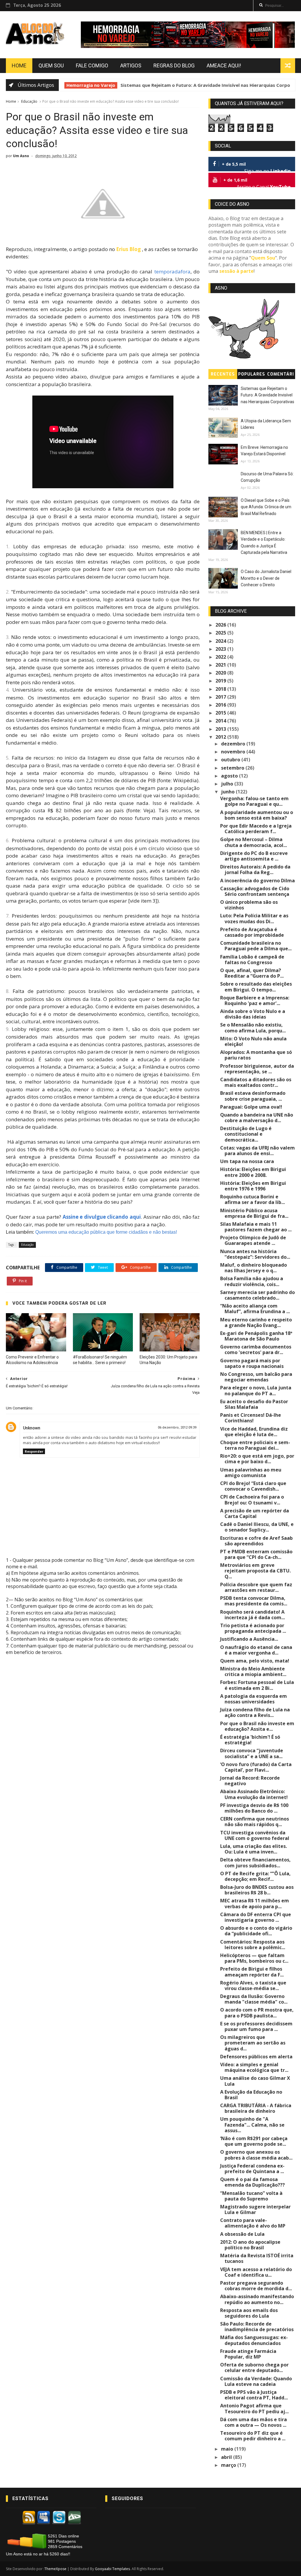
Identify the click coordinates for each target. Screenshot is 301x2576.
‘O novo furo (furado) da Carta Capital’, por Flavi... (256, 1767)
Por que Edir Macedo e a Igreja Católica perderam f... (256, 829)
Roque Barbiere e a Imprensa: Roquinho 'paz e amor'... (255, 1000)
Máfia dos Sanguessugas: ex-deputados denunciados (254, 2340)
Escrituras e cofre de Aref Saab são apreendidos (256, 1541)
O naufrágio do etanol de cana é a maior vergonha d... (256, 1650)
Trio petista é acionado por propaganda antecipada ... (253, 1628)
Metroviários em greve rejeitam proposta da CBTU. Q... (255, 1571)
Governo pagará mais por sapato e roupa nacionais (252, 1363)
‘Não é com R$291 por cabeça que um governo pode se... (254, 2141)
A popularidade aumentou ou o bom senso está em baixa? (257, 815)
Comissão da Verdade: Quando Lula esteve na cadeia (256, 2381)
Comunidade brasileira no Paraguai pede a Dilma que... (256, 946)
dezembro (234, 744)
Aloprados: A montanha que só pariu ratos (256, 1055)
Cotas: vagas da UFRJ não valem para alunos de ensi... (257, 1151)
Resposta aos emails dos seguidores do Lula (249, 2313)
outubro (231, 760)
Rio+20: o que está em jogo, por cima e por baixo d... (257, 1459)
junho (228, 792)
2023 (221, 649)
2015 (221, 713)
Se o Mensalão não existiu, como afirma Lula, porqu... (253, 1028)
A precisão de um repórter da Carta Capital (255, 1513)
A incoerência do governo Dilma (257, 881)
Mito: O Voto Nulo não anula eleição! (253, 1041)
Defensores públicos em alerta (256, 2057)
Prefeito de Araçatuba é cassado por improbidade (252, 932)
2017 (221, 697)
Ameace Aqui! (224, 65)
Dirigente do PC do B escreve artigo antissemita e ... (254, 856)
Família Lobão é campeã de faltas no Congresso (252, 960)
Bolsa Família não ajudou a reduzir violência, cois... (252, 1281)
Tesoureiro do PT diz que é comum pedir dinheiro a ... (253, 2436)
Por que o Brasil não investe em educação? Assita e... (257, 1726)
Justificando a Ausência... (249, 1639)
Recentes (223, 374)
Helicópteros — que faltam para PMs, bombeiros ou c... (254, 1958)
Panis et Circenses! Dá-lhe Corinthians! (251, 1418)
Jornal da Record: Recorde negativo (250, 1781)
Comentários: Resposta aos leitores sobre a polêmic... (253, 1945)
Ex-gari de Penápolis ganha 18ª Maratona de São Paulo (256, 1336)
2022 (221, 657)
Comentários (281, 375)
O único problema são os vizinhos (249, 905)
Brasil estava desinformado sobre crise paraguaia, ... (253, 1096)
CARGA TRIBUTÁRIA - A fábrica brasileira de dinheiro (256, 2108)
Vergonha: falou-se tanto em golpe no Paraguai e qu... (254, 801)
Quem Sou (51, 65)
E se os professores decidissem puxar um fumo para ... (256, 2026)
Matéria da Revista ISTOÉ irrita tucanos (257, 2258)
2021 (221, 665)
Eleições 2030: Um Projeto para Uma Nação (168, 1360)
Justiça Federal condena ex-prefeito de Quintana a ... (252, 2169)
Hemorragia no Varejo (86, 85)
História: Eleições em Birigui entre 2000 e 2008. (253, 1172)
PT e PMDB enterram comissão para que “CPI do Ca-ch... (256, 1554)
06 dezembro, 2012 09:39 (177, 1427)
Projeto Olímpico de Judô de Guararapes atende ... (253, 1240)
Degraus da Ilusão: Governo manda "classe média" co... (254, 1999)
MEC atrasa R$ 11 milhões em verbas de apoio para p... (255, 1903)
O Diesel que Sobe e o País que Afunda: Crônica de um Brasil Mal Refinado (266, 507)
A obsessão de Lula (242, 2234)
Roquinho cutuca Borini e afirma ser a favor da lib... (252, 1199)
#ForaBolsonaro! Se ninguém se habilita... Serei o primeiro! (100, 1360)
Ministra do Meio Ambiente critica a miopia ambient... (253, 1671)
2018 (221, 689)
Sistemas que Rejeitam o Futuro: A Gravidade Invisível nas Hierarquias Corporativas (267, 395)
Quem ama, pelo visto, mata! (255, 1661)
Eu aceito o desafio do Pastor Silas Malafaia (254, 1404)
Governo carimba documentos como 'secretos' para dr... (256, 1350)
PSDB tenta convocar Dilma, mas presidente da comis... (254, 1601)
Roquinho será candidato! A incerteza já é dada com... (252, 1615)
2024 (221, 641)
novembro (234, 752)
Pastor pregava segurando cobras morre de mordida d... (256, 2286)
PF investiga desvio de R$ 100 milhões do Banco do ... (254, 1808)
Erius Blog (128, 249)
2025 (221, 633)
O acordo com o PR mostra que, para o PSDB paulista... (257, 2013)
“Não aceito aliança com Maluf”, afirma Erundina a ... (255, 1309)
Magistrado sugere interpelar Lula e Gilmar (255, 2209)
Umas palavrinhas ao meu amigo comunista (251, 1473)
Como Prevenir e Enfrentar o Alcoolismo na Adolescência (32, 1360)
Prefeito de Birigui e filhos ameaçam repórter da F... (252, 1972)
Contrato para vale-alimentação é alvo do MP (253, 2223)
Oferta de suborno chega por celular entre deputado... (254, 2367)
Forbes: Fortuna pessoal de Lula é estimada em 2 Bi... (257, 1685)
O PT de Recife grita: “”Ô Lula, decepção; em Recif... (255, 1876)
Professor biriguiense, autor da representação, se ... (257, 1069)
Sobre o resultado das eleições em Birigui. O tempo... (256, 987)
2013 (221, 729)
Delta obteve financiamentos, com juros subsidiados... (255, 1862)
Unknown (32, 1428)
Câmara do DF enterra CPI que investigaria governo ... (256, 1917)
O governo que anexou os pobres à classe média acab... (256, 2155)
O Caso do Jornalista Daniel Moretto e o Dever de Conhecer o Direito (266, 578)
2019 (221, 681)
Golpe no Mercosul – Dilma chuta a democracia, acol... (254, 842)
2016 (221, 705)
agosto (230, 776)
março (229, 2465)
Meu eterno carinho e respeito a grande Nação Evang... (256, 1322)
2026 (221, 625)
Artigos (131, 65)
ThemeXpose (55, 2569)
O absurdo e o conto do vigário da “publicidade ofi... (256, 1931)
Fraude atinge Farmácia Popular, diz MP (248, 2354)
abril (227, 2457)
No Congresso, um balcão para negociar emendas (256, 1377)
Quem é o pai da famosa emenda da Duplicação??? (252, 2182)
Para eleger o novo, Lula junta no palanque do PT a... (256, 1390)
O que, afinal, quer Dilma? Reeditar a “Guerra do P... (252, 973)
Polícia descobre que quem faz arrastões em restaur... (256, 1587)
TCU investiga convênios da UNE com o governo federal (255, 1835)
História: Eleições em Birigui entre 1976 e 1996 (253, 1186)
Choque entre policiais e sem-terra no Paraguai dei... (255, 1445)
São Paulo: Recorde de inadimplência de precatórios (257, 2327)
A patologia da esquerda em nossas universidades (254, 1699)
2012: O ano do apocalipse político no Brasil (250, 2245)
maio (228, 2449)
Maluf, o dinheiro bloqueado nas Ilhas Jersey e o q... (254, 1268)
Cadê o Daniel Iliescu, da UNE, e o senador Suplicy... (257, 1527)
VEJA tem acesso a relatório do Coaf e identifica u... (256, 2272)
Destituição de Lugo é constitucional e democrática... (246, 1134)
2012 (221, 737)
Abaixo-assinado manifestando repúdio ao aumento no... (257, 2299)
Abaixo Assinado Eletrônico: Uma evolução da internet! (254, 1794)
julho (228, 784)
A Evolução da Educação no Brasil (251, 2095)
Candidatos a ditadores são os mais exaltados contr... (256, 1082)
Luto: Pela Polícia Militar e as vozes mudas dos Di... (254, 918)
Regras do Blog (174, 65)
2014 (221, 721)
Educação (29, 101)
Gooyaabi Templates (112, 2569)
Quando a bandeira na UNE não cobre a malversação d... (257, 1118)
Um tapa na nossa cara (247, 1161)
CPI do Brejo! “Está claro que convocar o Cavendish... (253, 1486)
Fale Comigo (92, 65)
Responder (34, 1451)
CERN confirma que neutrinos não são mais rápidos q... (255, 1822)
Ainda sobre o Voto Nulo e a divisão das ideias (253, 1014)
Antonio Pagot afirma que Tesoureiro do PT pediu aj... (254, 2408)
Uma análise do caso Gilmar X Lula (255, 2081)
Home (19, 65)
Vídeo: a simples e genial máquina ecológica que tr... (254, 2067)
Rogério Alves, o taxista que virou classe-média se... (253, 1985)
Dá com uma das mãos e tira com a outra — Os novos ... (254, 2422)
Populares (252, 374)
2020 (221, 673)
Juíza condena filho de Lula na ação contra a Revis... (255, 1712)
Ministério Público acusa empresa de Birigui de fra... (254, 1213)
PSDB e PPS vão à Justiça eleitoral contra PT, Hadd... (254, 2395)
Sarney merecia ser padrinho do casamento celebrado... (257, 1295)
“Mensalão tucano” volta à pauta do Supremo (251, 2196)
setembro (233, 768)
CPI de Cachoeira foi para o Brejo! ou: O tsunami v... (252, 1500)
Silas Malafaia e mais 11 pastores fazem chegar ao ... (256, 1227)
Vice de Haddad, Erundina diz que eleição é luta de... (254, 1432)
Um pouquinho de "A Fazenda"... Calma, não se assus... (252, 2125)
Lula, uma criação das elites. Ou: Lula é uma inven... (254, 1849)
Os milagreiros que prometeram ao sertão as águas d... (253, 2043)
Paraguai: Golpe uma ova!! (251, 1107)
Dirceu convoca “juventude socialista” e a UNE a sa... (252, 1753)
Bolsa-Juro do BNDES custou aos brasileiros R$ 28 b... (257, 1890)
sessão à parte (236, 271)
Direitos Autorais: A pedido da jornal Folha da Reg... (255, 870)
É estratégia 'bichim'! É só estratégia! (250, 1740)
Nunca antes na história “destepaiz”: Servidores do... (255, 1254)
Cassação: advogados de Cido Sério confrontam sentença (255, 891)
